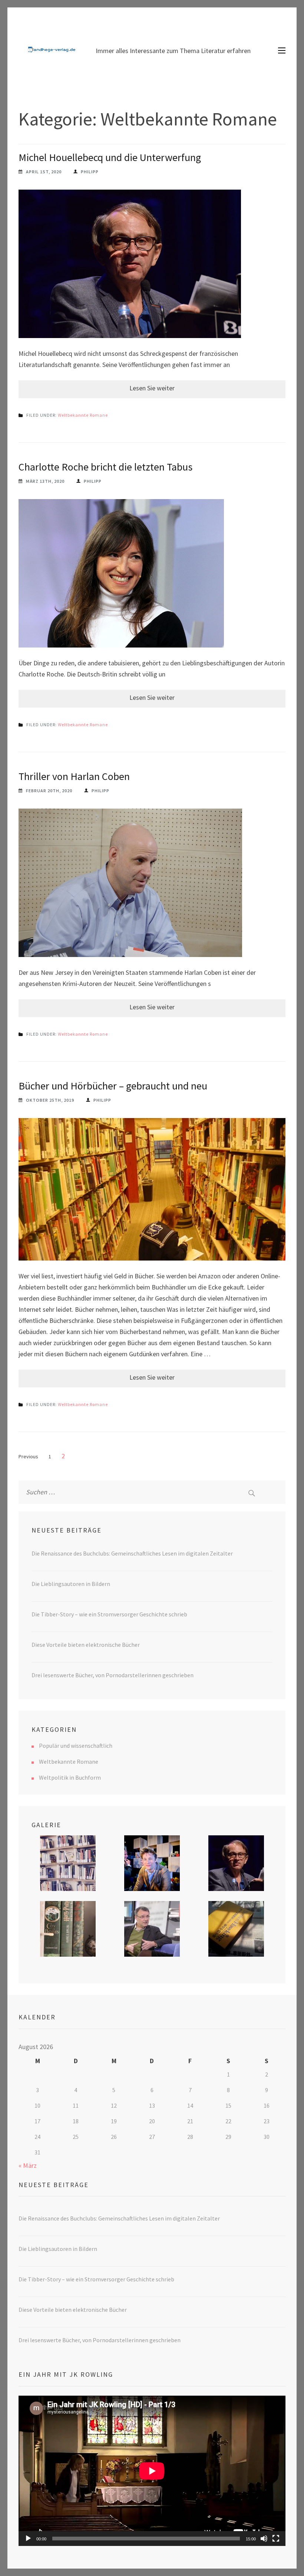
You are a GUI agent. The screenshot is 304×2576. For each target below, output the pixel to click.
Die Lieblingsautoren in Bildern (71, 1584)
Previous (28, 1456)
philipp (90, 172)
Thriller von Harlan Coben (74, 776)
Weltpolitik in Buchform (70, 1777)
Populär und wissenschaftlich (76, 1746)
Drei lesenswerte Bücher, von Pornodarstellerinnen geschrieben (113, 1675)
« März (28, 2165)
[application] (152, 2471)
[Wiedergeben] (28, 2539)
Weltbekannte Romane (83, 415)
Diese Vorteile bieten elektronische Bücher (86, 1645)
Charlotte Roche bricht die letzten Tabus (105, 467)
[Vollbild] (276, 2539)
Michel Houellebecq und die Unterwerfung (110, 157)
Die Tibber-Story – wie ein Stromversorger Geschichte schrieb (109, 1614)
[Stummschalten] (264, 2539)
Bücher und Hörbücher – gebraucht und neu (113, 1086)
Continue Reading (152, 389)
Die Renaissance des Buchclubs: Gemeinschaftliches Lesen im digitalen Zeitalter (132, 1553)
